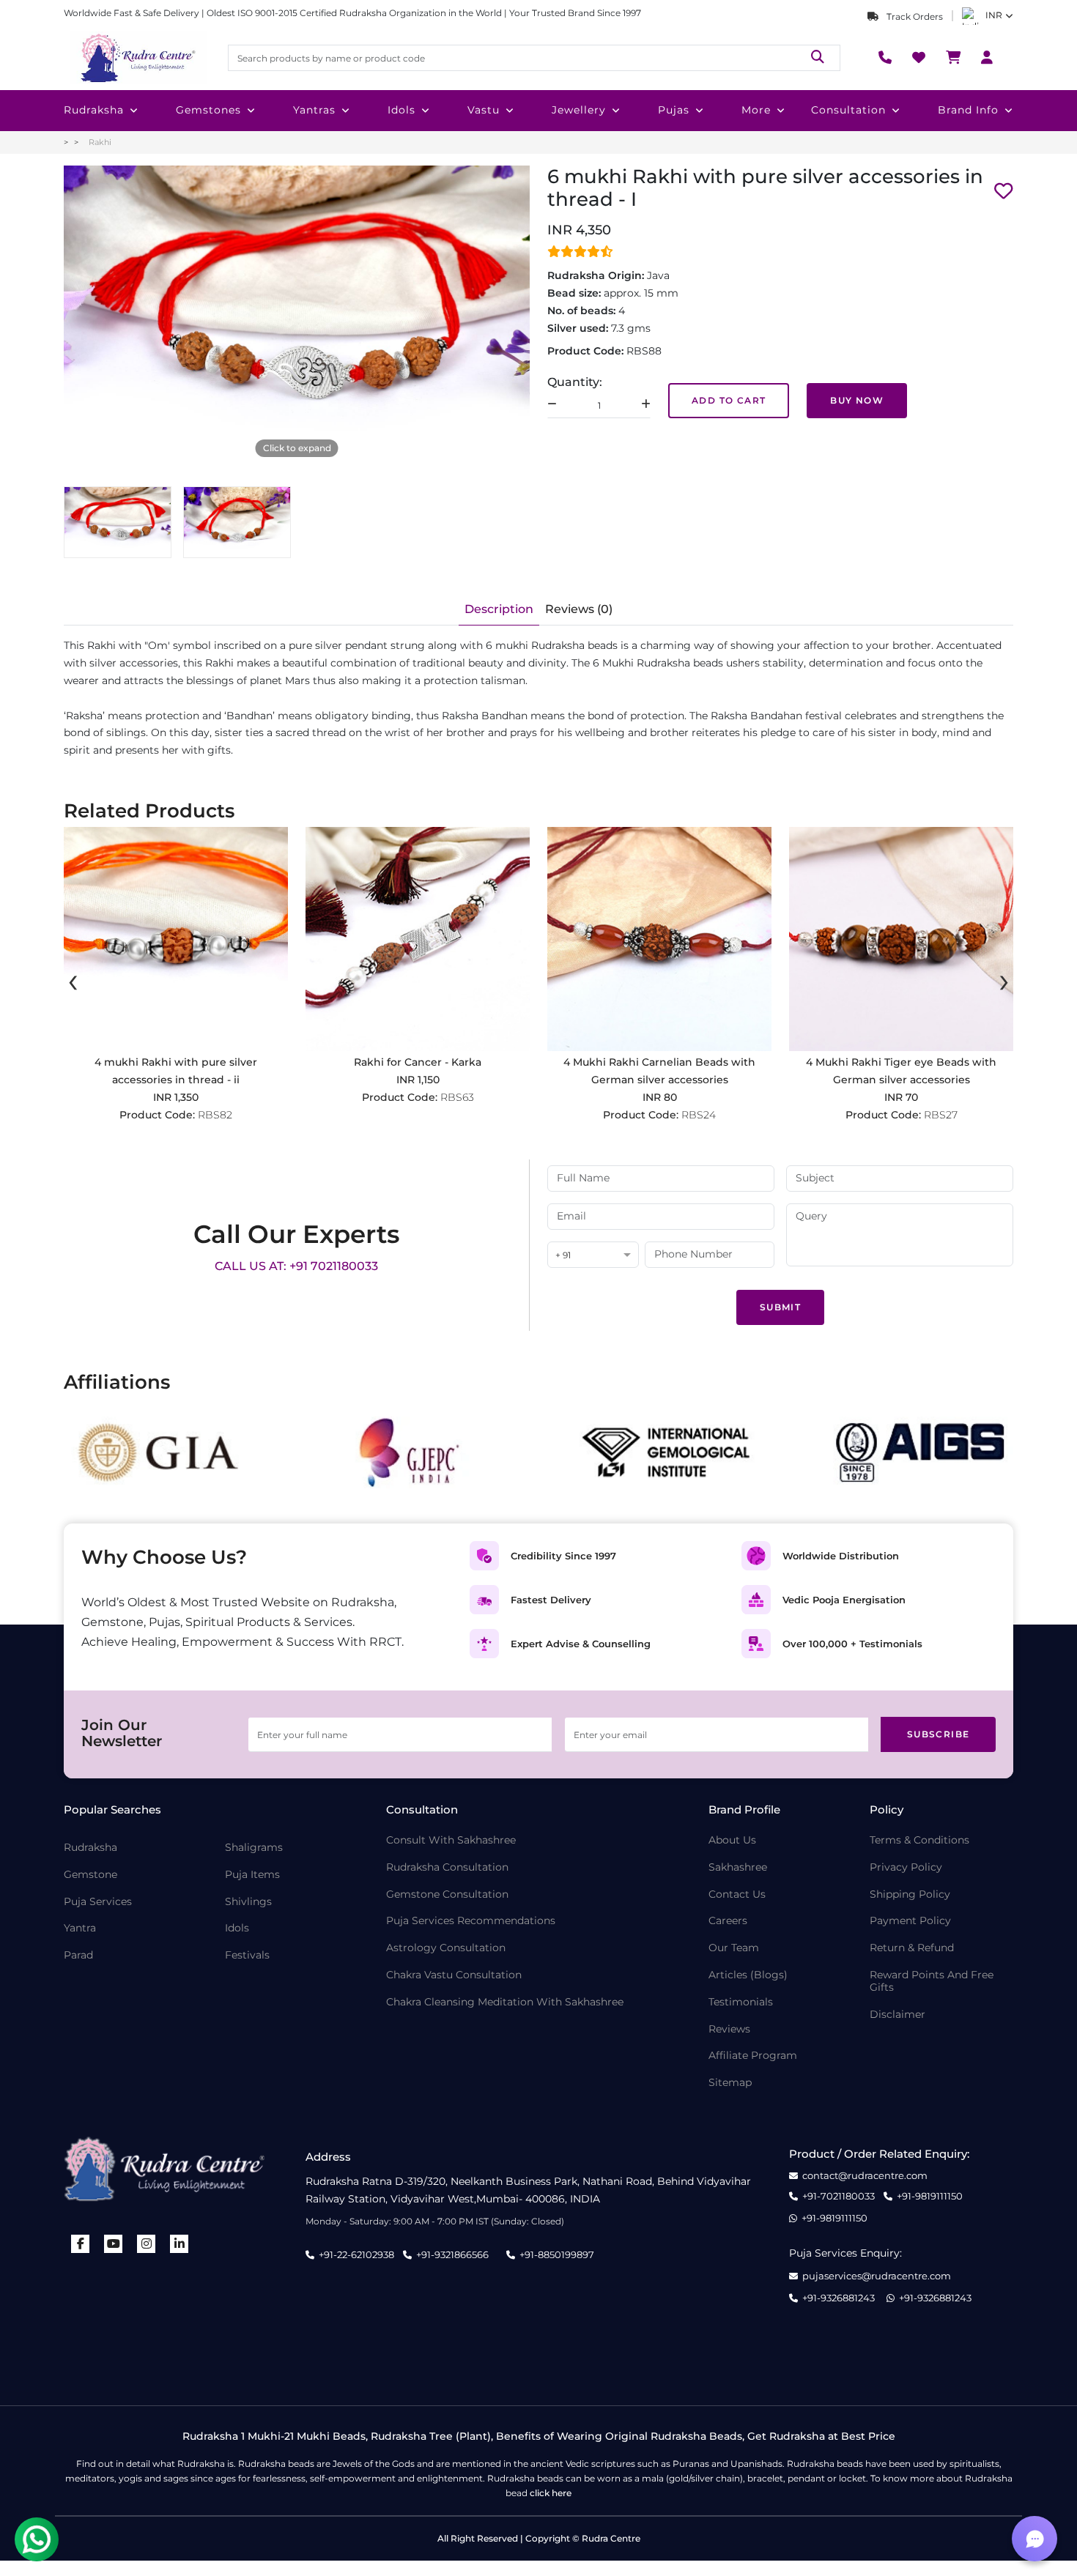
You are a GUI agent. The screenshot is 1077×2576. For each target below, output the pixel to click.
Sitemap (730, 2083)
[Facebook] (81, 2244)
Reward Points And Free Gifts (932, 1981)
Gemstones (208, 110)
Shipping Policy (910, 1894)
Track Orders (914, 16)
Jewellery (579, 110)
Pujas (674, 110)
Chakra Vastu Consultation (454, 1975)
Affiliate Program (753, 2056)
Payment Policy (910, 1921)
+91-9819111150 (930, 2196)
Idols (401, 110)
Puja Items (252, 1875)
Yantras (314, 110)
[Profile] (987, 58)
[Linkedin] (179, 2244)
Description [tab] (499, 609)
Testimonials (741, 2002)
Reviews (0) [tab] (579, 609)
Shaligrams (254, 1848)
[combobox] (593, 1256)
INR (994, 15)
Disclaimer (897, 2015)
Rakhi (100, 142)
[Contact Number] (885, 58)
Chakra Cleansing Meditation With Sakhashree (505, 2002)
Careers (728, 1921)
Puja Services (98, 1902)
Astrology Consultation (446, 1948)
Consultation (848, 110)
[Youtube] (114, 2244)
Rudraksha (94, 110)
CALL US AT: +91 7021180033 (296, 1266)
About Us (732, 1840)
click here (551, 2493)
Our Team (734, 1948)
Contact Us (737, 1894)
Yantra (80, 1928)
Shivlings (248, 1902)
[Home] (137, 58)
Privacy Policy (906, 1867)
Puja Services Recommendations (471, 1921)
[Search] (818, 57)
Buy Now (857, 400)
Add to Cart (729, 400)
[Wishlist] (919, 58)
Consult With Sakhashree (451, 1840)
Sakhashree (738, 1867)
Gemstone (90, 1875)
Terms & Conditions (919, 1840)
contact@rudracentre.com (865, 2176)
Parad (78, 1955)
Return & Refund (912, 1948)
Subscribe (939, 1734)
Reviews (729, 2029)
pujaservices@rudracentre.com (877, 2276)
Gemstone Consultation (447, 1894)
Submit (780, 1307)
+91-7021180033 (839, 2196)
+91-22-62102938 (356, 2254)
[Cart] (953, 58)
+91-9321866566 (452, 2254)
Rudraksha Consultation (447, 1867)
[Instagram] (147, 2244)
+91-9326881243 (839, 2298)
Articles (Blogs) (748, 1975)
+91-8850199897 (557, 2254)
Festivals (247, 1955)
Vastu (484, 110)
